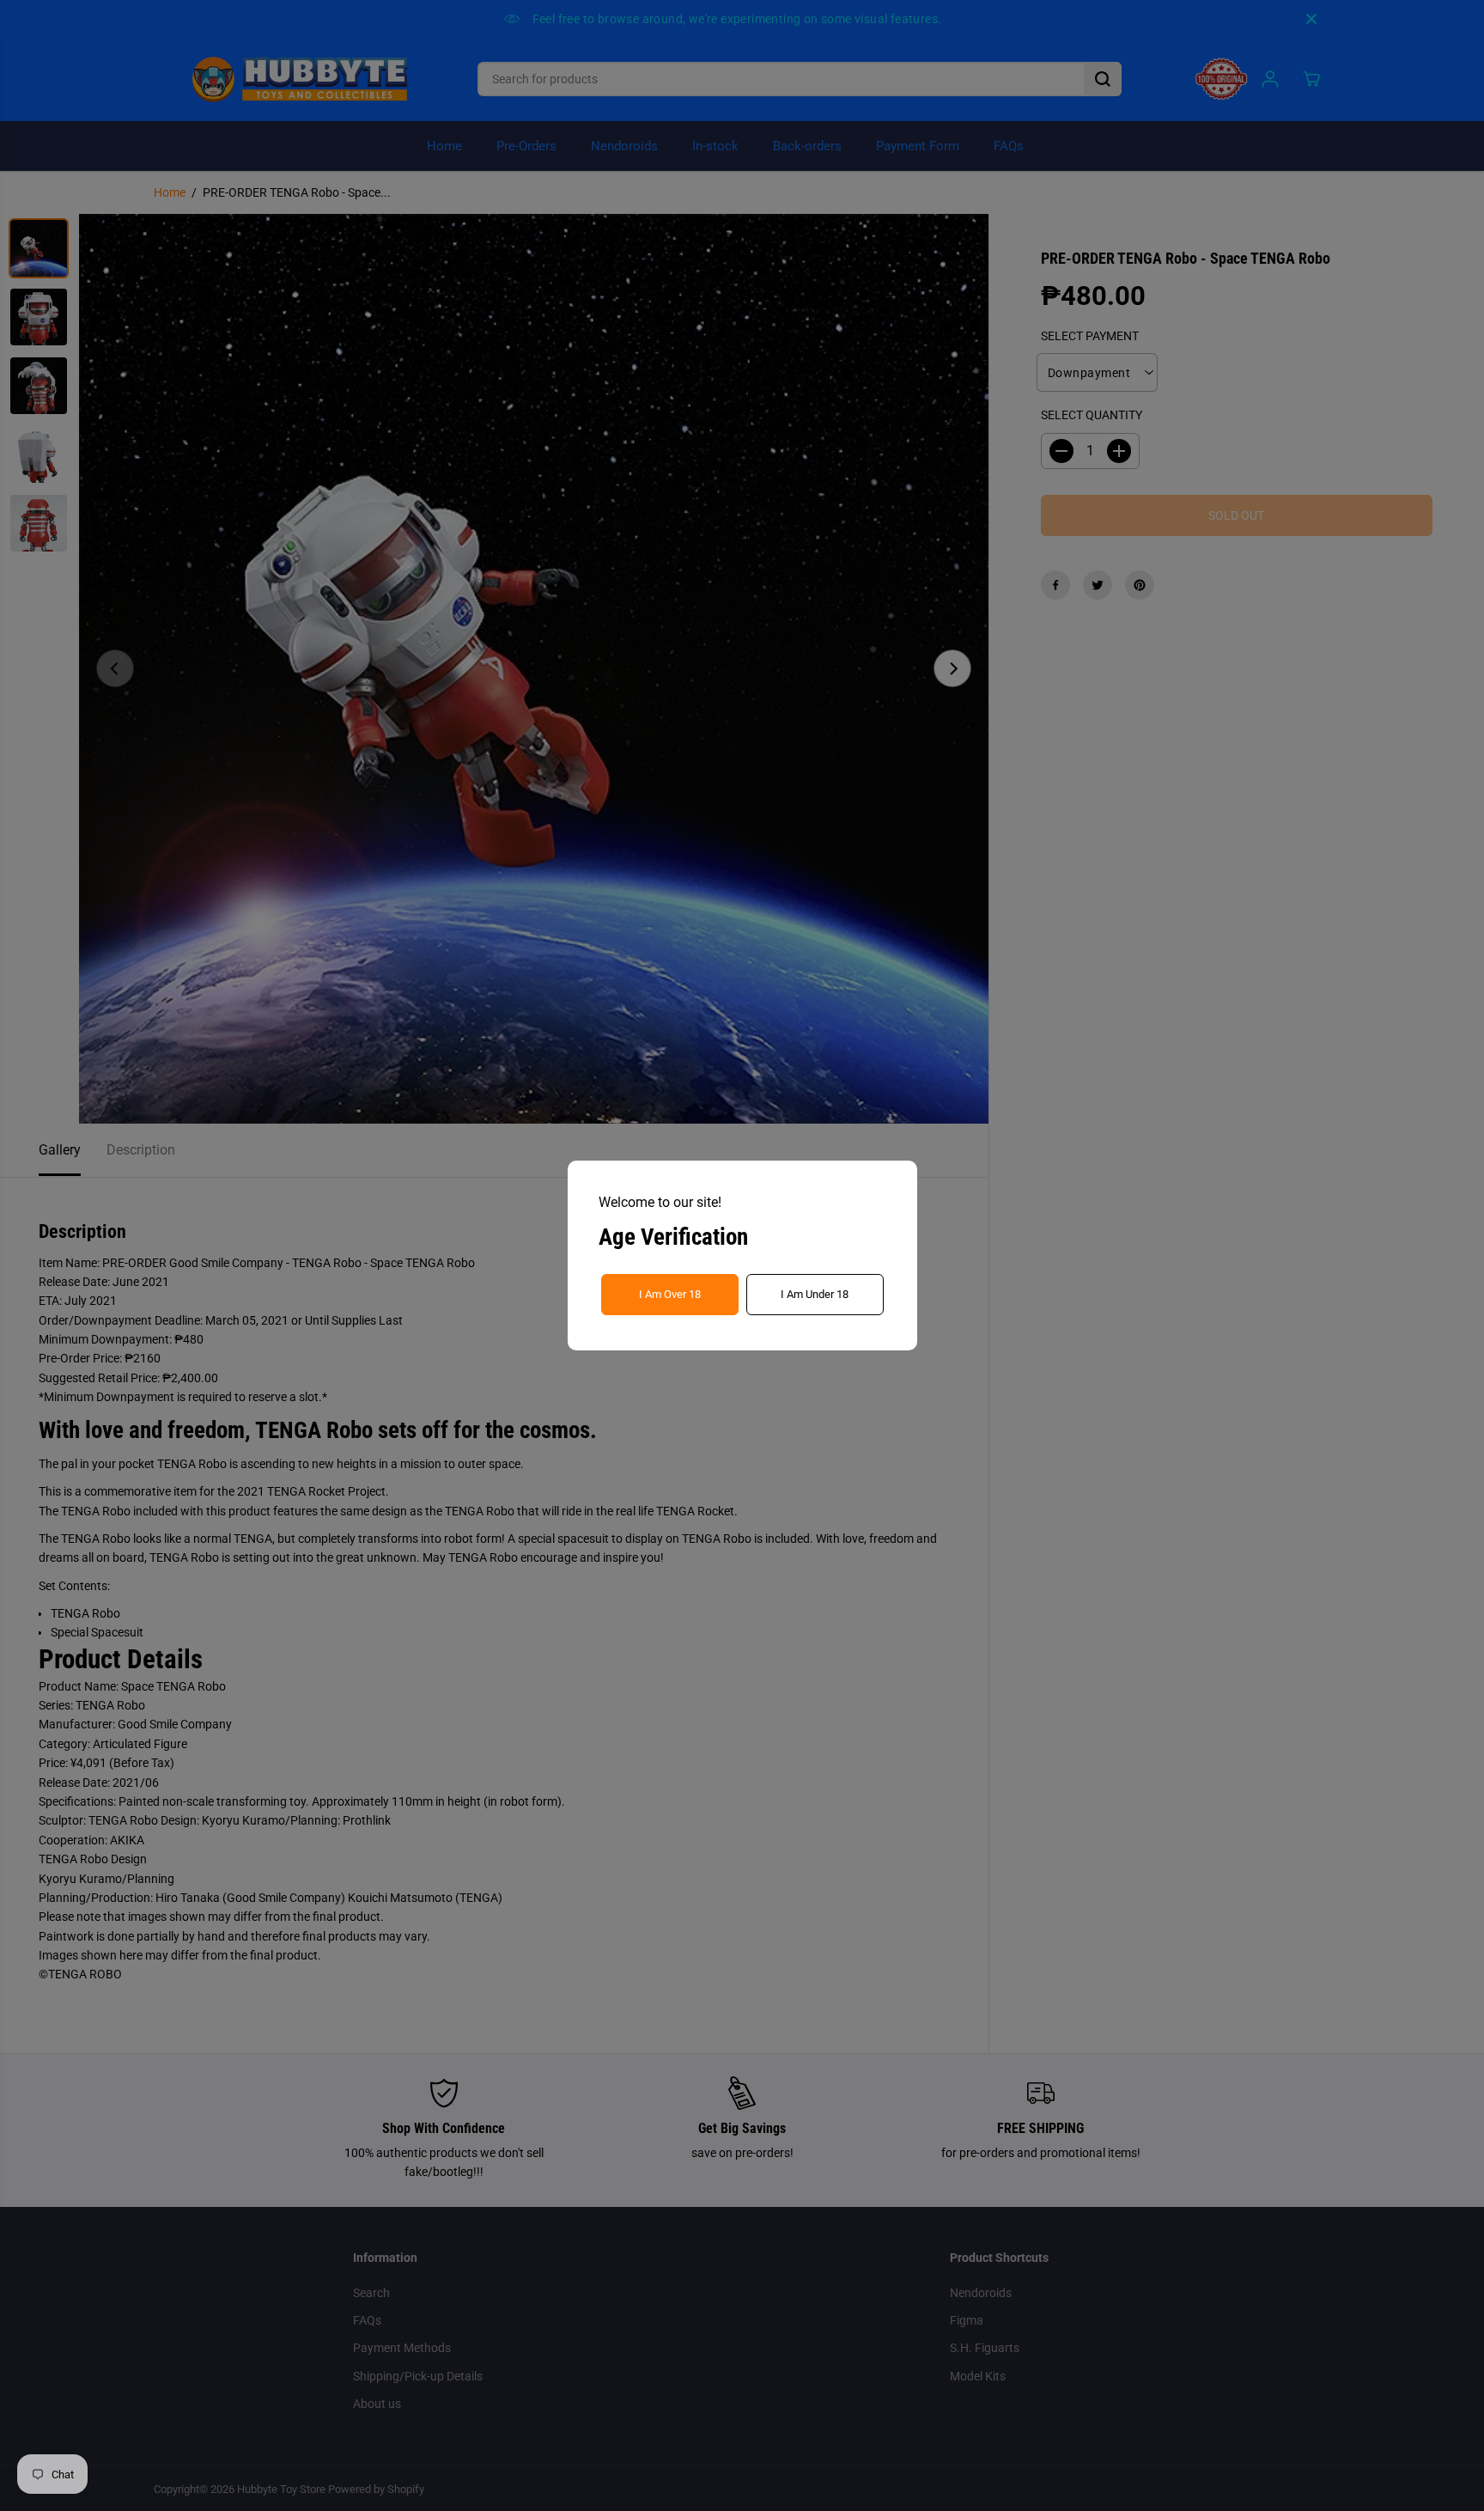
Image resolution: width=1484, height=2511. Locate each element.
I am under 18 (815, 1294)
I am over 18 (670, 1294)
